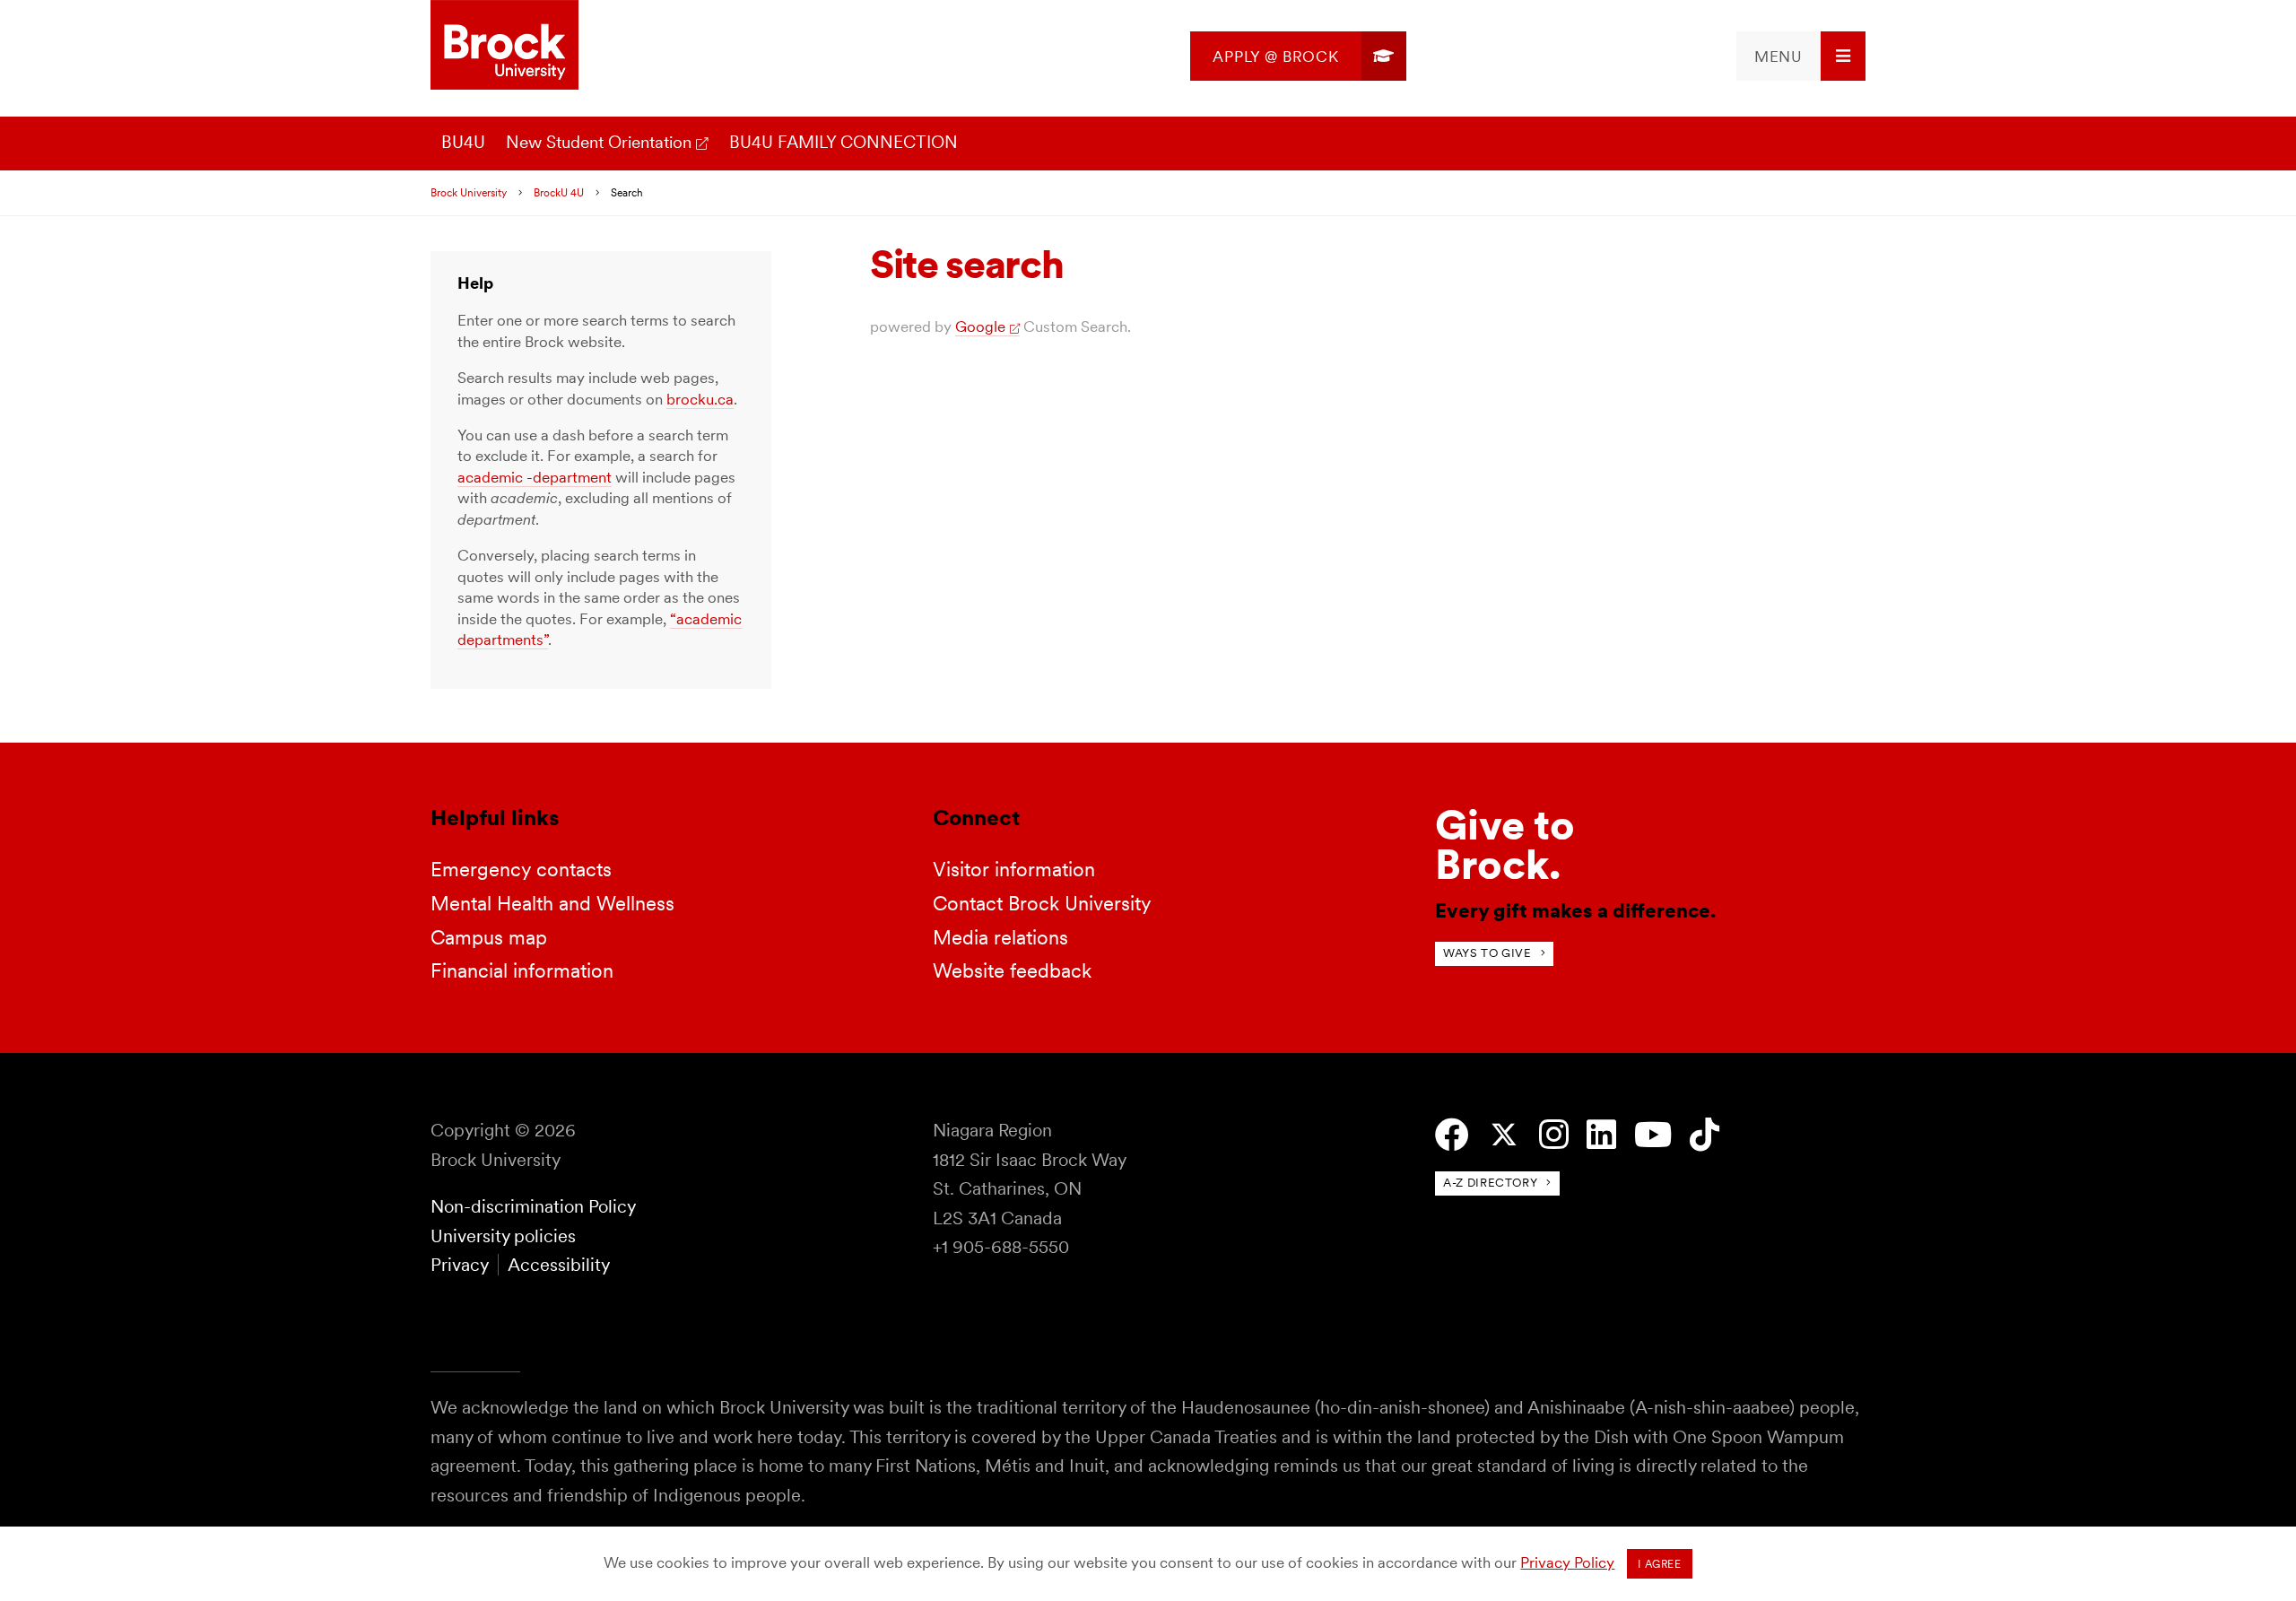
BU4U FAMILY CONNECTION (844, 142)
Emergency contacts (521, 869)
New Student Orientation (599, 142)
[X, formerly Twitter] (1504, 1135)
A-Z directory (1490, 1183)
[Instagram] (1554, 1135)
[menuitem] (1298, 56)
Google (980, 326)
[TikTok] (1705, 1135)
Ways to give (1487, 953)
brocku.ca (700, 399)
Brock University (469, 193)
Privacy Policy (1567, 1562)
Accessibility (559, 1265)
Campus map (489, 937)
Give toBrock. (1505, 844)
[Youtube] (1653, 1135)
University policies (503, 1236)
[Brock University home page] (504, 46)
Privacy (459, 1265)
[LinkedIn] (1601, 1135)
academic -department (535, 477)
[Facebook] (1452, 1135)
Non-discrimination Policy (533, 1206)
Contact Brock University (1042, 903)
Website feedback (1012, 970)
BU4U (463, 142)
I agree (1659, 1564)
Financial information (522, 970)
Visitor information (1014, 869)
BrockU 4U (559, 193)
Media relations (1000, 937)
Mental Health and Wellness (552, 903)
